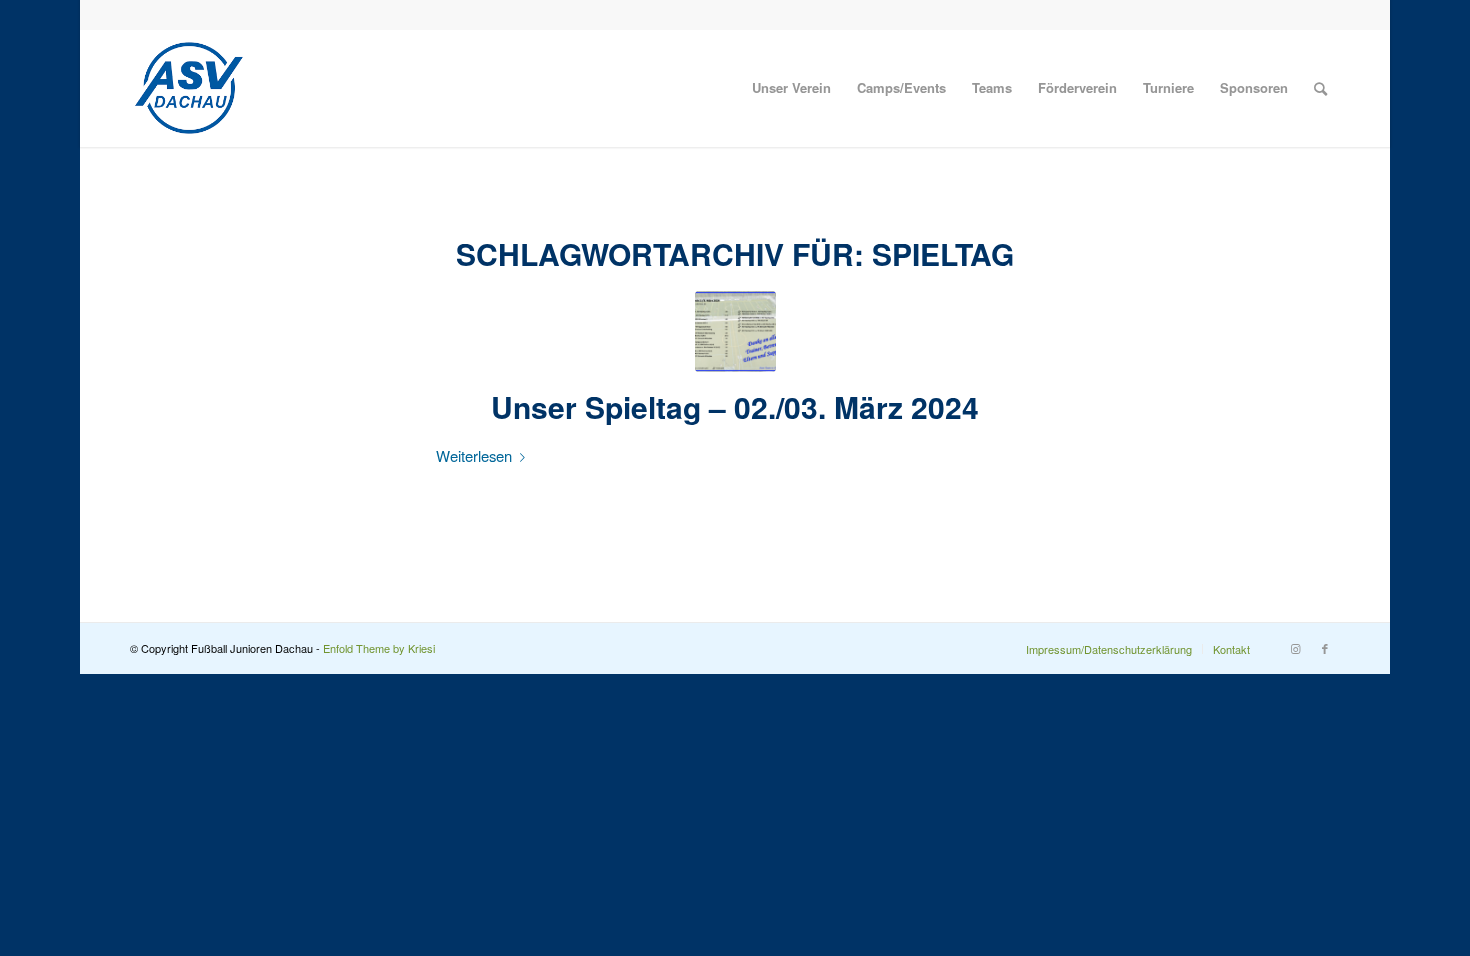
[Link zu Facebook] (1325, 648)
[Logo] (189, 88)
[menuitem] (791, 88)
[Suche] (1320, 88)
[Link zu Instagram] (1295, 648)
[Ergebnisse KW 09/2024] (735, 331)
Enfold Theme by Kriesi (379, 648)
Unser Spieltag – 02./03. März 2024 (735, 406)
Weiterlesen (474, 455)
